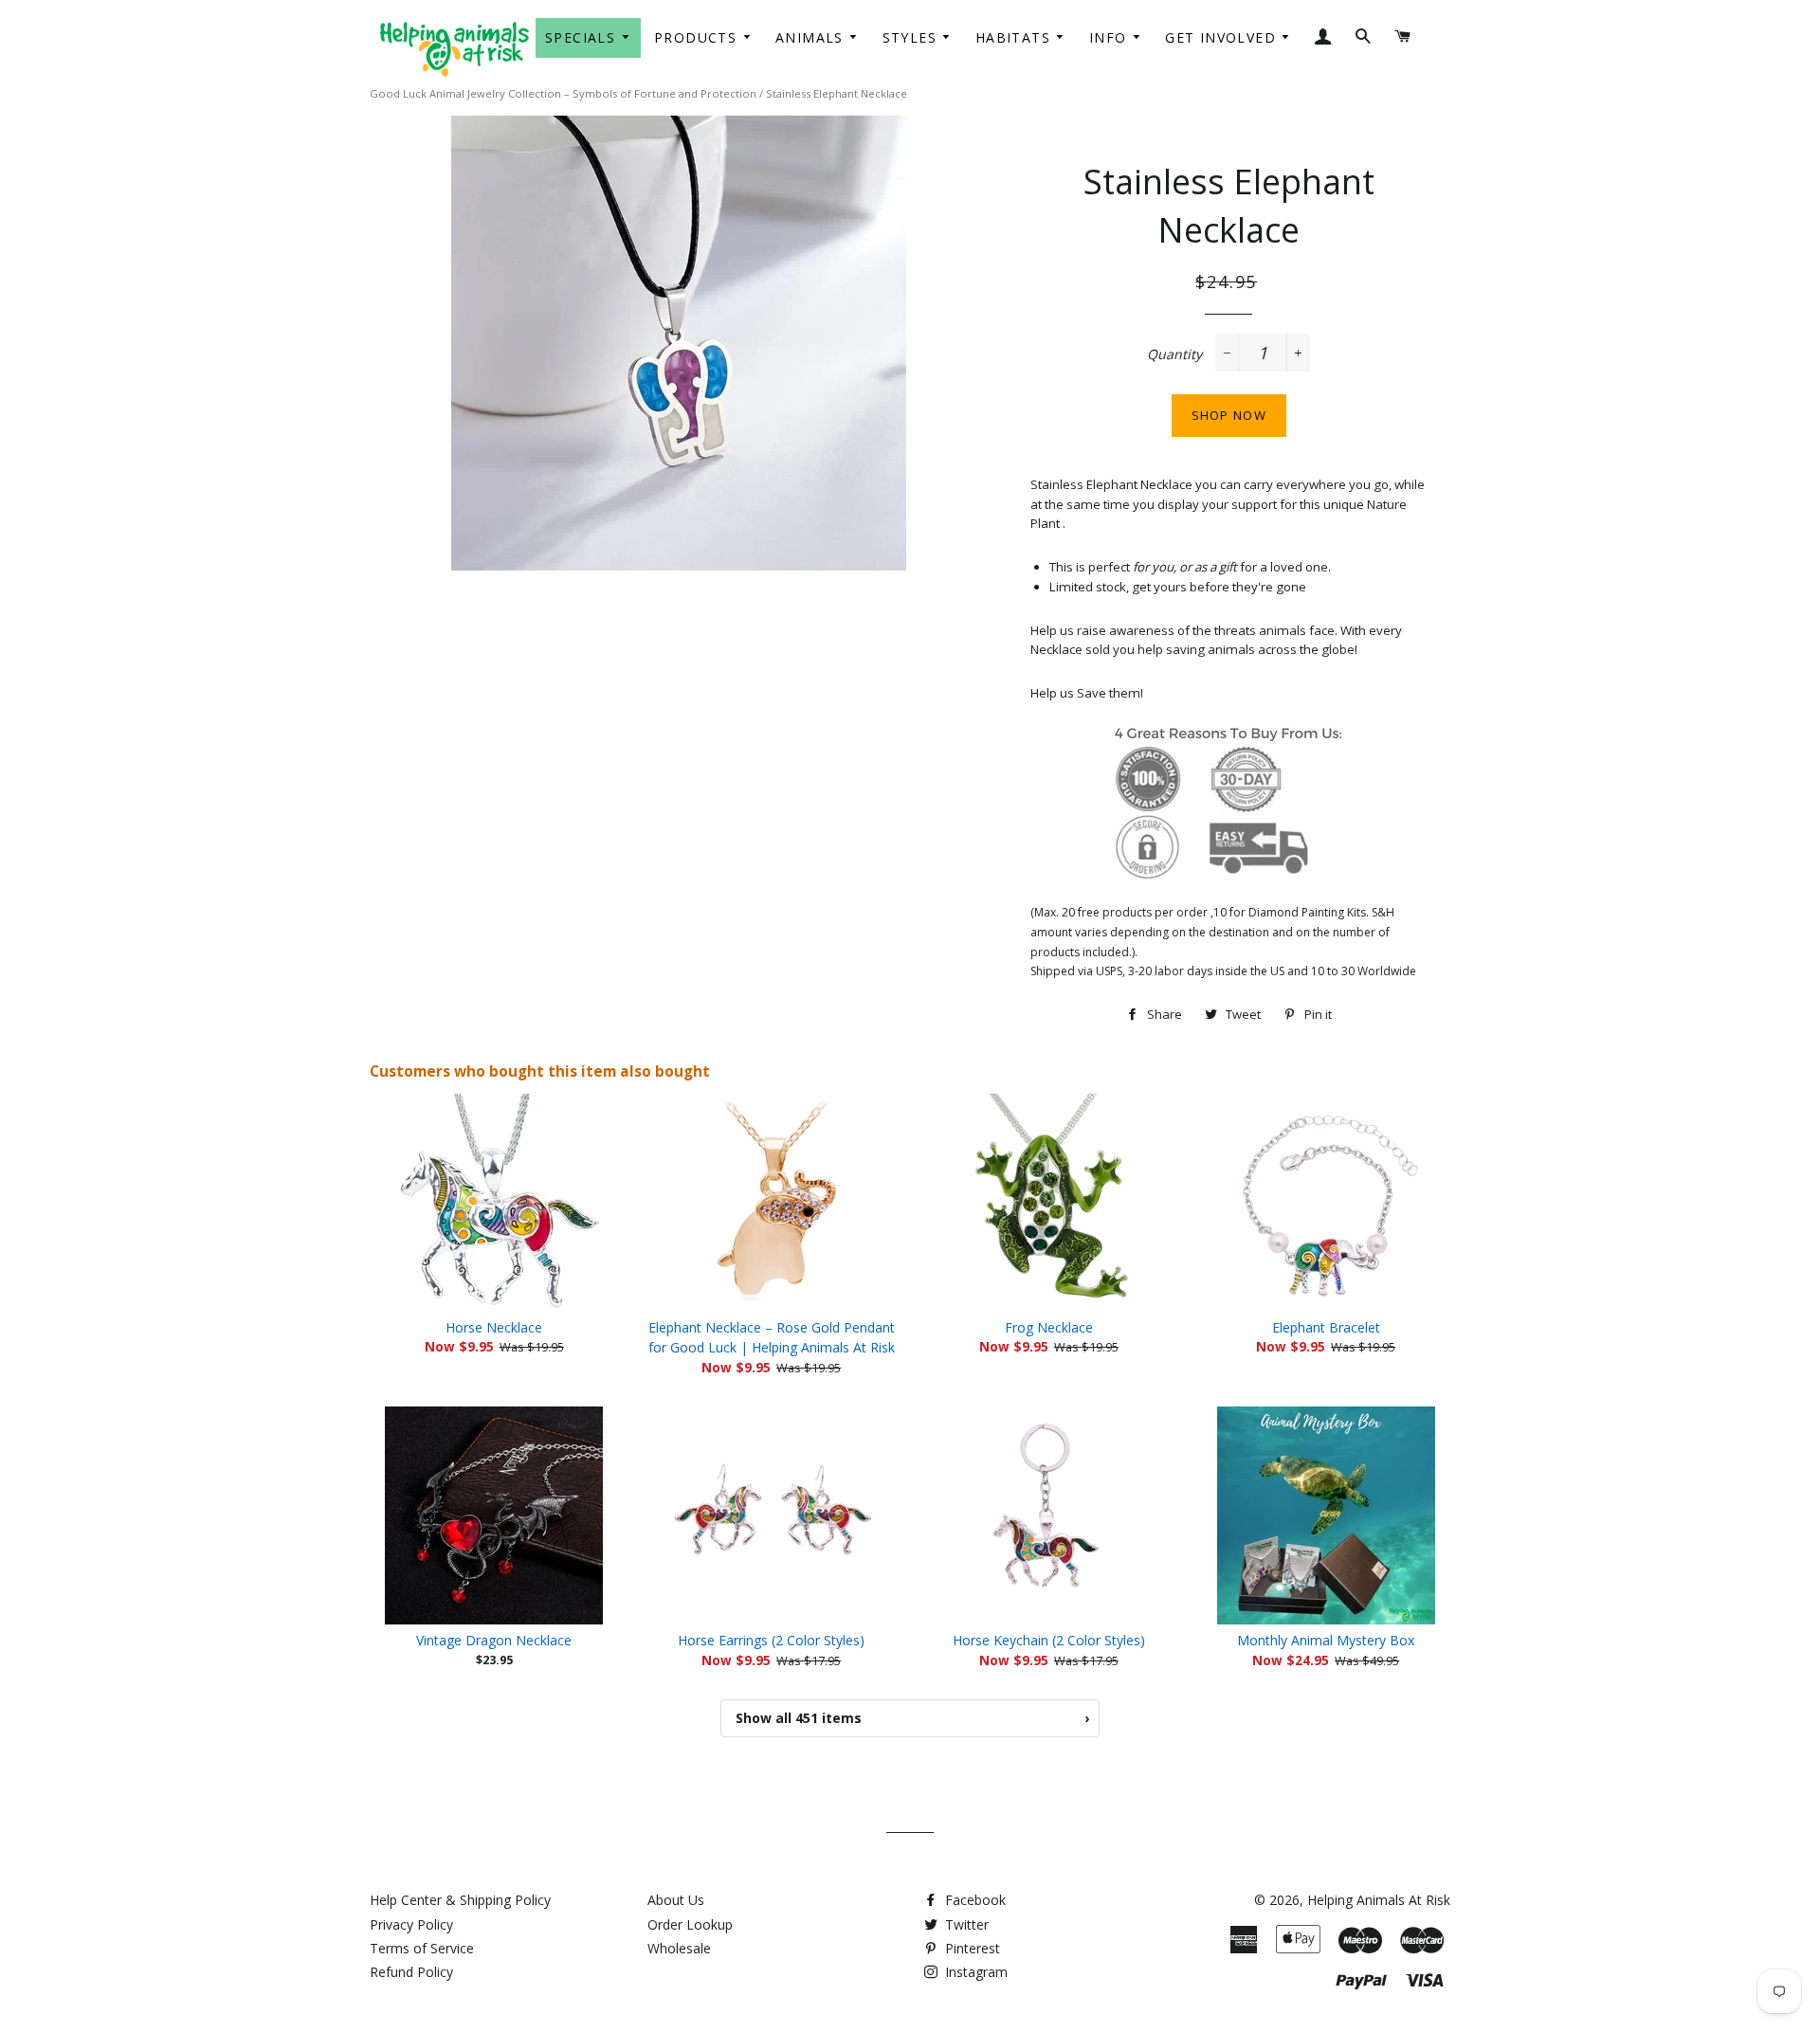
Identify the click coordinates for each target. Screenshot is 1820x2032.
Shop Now (1229, 415)
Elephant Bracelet (1326, 1327)
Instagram (974, 1972)
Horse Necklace (494, 1327)
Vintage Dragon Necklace (494, 1640)
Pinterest (971, 1948)
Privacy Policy (411, 1924)
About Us (676, 1900)
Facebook (974, 1900)
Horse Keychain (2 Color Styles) (1049, 1640)
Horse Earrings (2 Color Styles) (771, 1640)
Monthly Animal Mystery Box (1326, 1640)
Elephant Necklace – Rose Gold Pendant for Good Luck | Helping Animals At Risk (772, 1338)
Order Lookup (690, 1924)
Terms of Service (422, 1948)
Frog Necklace (1049, 1327)
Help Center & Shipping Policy (460, 1900)
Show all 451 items (912, 1718)
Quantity (1174, 354)
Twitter (965, 1924)
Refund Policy (411, 1972)
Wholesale (679, 1948)
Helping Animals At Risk (1379, 1900)
